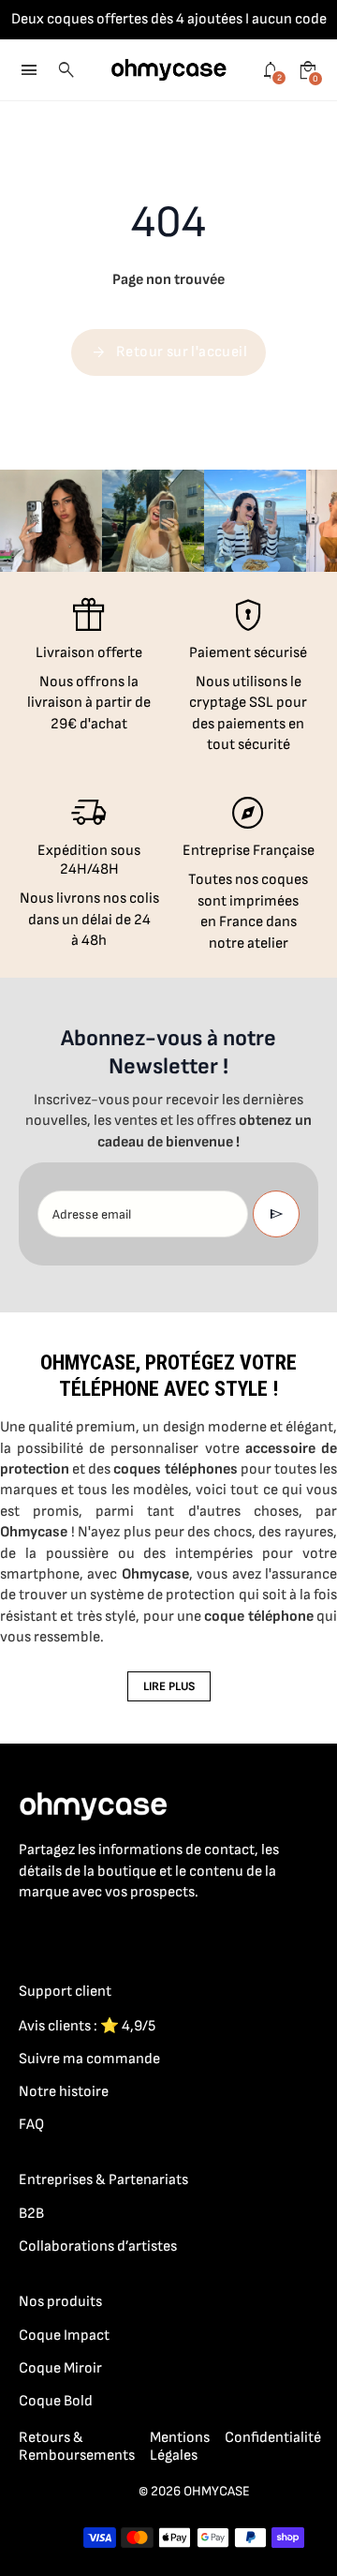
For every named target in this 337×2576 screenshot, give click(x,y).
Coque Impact (64, 2336)
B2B (31, 2214)
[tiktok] (105, 1934)
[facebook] (30, 1934)
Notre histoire (64, 2092)
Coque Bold (56, 2401)
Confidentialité (273, 2438)
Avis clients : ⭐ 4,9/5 (87, 2026)
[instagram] (67, 1934)
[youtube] (142, 1934)
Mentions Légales (180, 2447)
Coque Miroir (60, 2368)
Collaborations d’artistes (98, 2247)
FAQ (31, 2125)
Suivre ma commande (89, 2059)
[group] (51, 521)
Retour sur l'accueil (168, 352)
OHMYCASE (217, 2491)
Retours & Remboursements (77, 2447)
